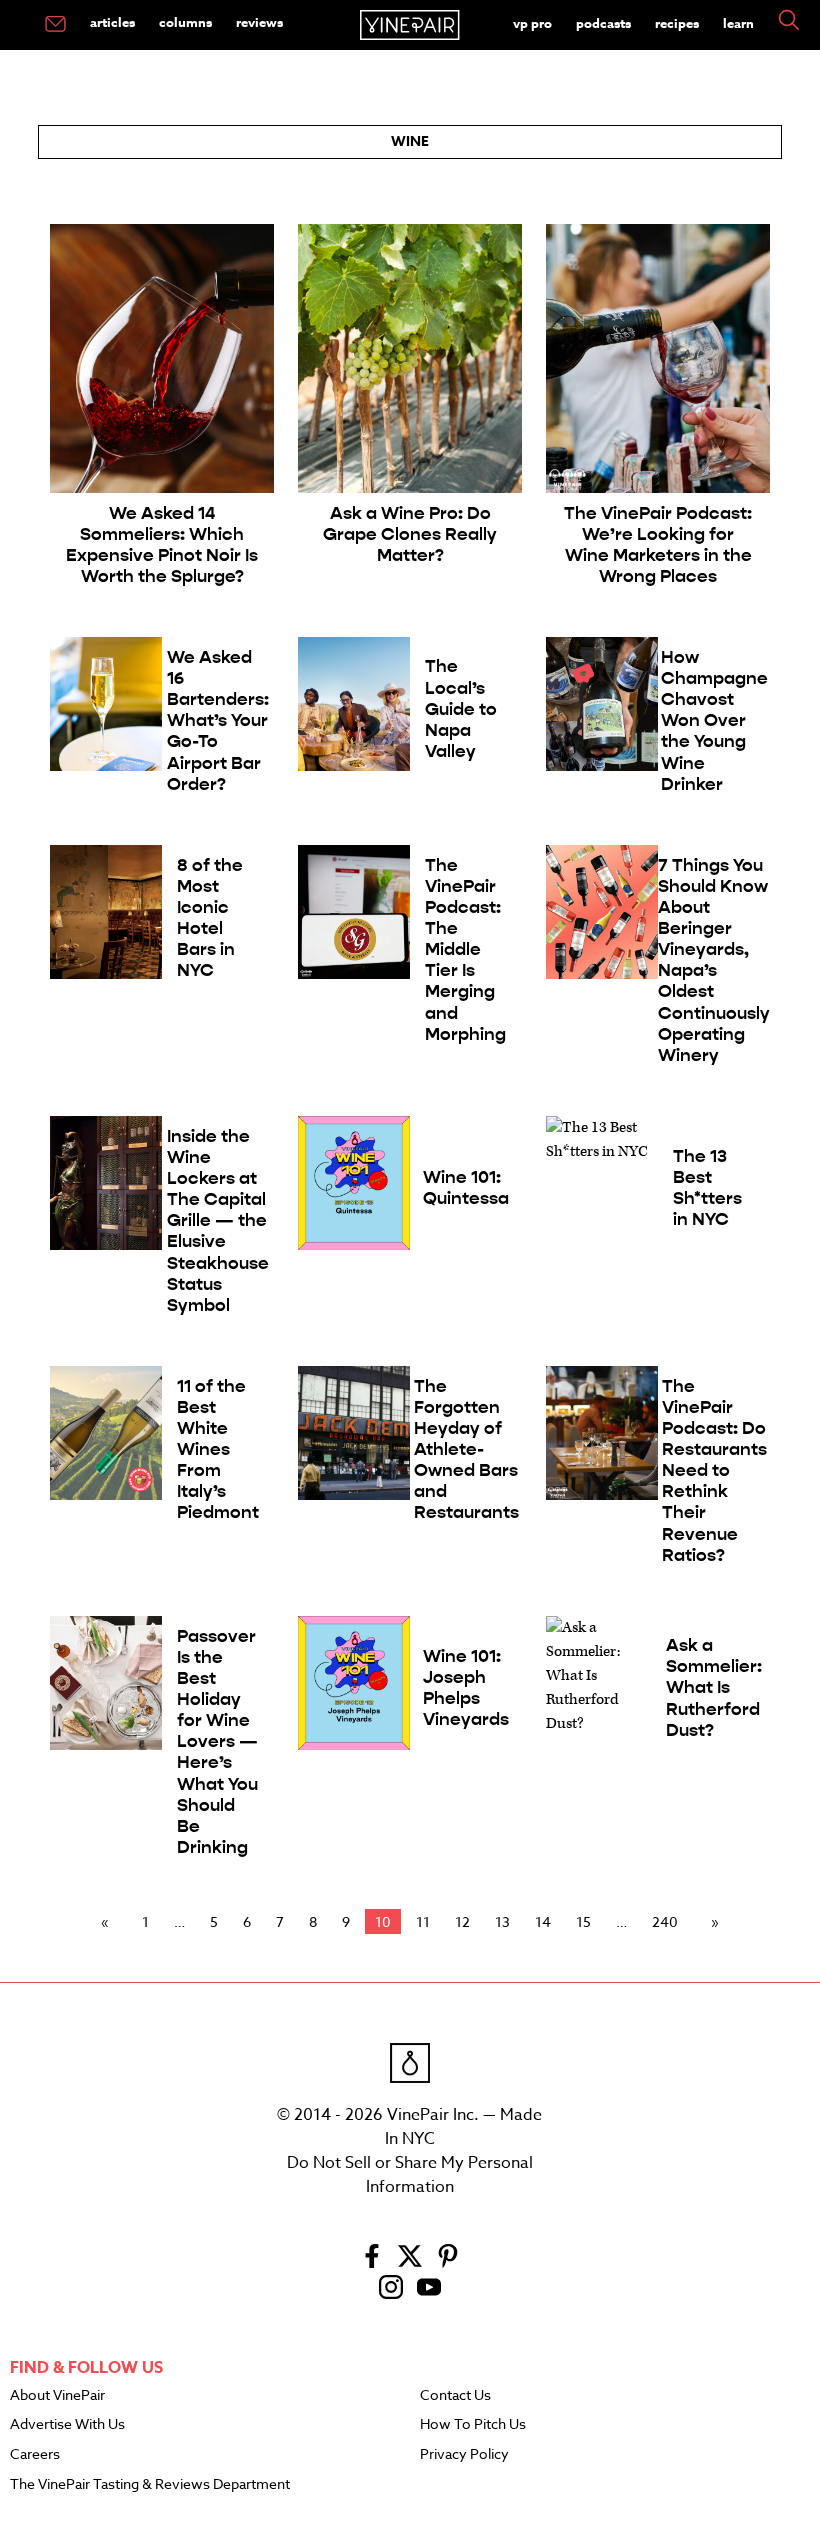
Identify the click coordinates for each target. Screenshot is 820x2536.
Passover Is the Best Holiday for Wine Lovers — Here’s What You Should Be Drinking (217, 1742)
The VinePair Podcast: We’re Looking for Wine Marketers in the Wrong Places (658, 545)
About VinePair (57, 2396)
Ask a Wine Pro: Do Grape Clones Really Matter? (410, 534)
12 (462, 1921)
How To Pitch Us (473, 2425)
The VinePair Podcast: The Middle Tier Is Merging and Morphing (465, 950)
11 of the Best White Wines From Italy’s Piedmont (218, 1450)
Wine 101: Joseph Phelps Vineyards (466, 1688)
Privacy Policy (464, 2455)
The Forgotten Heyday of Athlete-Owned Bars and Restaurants (466, 1450)
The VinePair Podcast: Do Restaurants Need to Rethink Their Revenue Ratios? (714, 1471)
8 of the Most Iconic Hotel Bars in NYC (210, 918)
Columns (185, 22)
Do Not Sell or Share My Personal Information (410, 2175)
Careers (35, 2455)
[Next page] (711, 1922)
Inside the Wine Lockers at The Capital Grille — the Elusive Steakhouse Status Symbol (218, 1221)
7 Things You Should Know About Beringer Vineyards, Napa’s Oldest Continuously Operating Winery (714, 960)
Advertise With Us (67, 2425)
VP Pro (532, 23)
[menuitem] (55, 25)
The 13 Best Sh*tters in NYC (707, 1188)
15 (583, 1921)
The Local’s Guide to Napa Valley (461, 708)
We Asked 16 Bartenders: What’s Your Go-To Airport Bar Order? (218, 721)
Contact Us (455, 2396)
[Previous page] (109, 1922)
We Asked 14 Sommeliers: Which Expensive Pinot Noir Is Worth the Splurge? (162, 545)
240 (665, 1921)
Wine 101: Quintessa (466, 1188)
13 (502, 1921)
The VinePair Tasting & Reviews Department (150, 2485)
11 (423, 1921)
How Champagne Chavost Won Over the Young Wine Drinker (714, 721)
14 (543, 1921)
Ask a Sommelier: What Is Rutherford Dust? (714, 1687)
